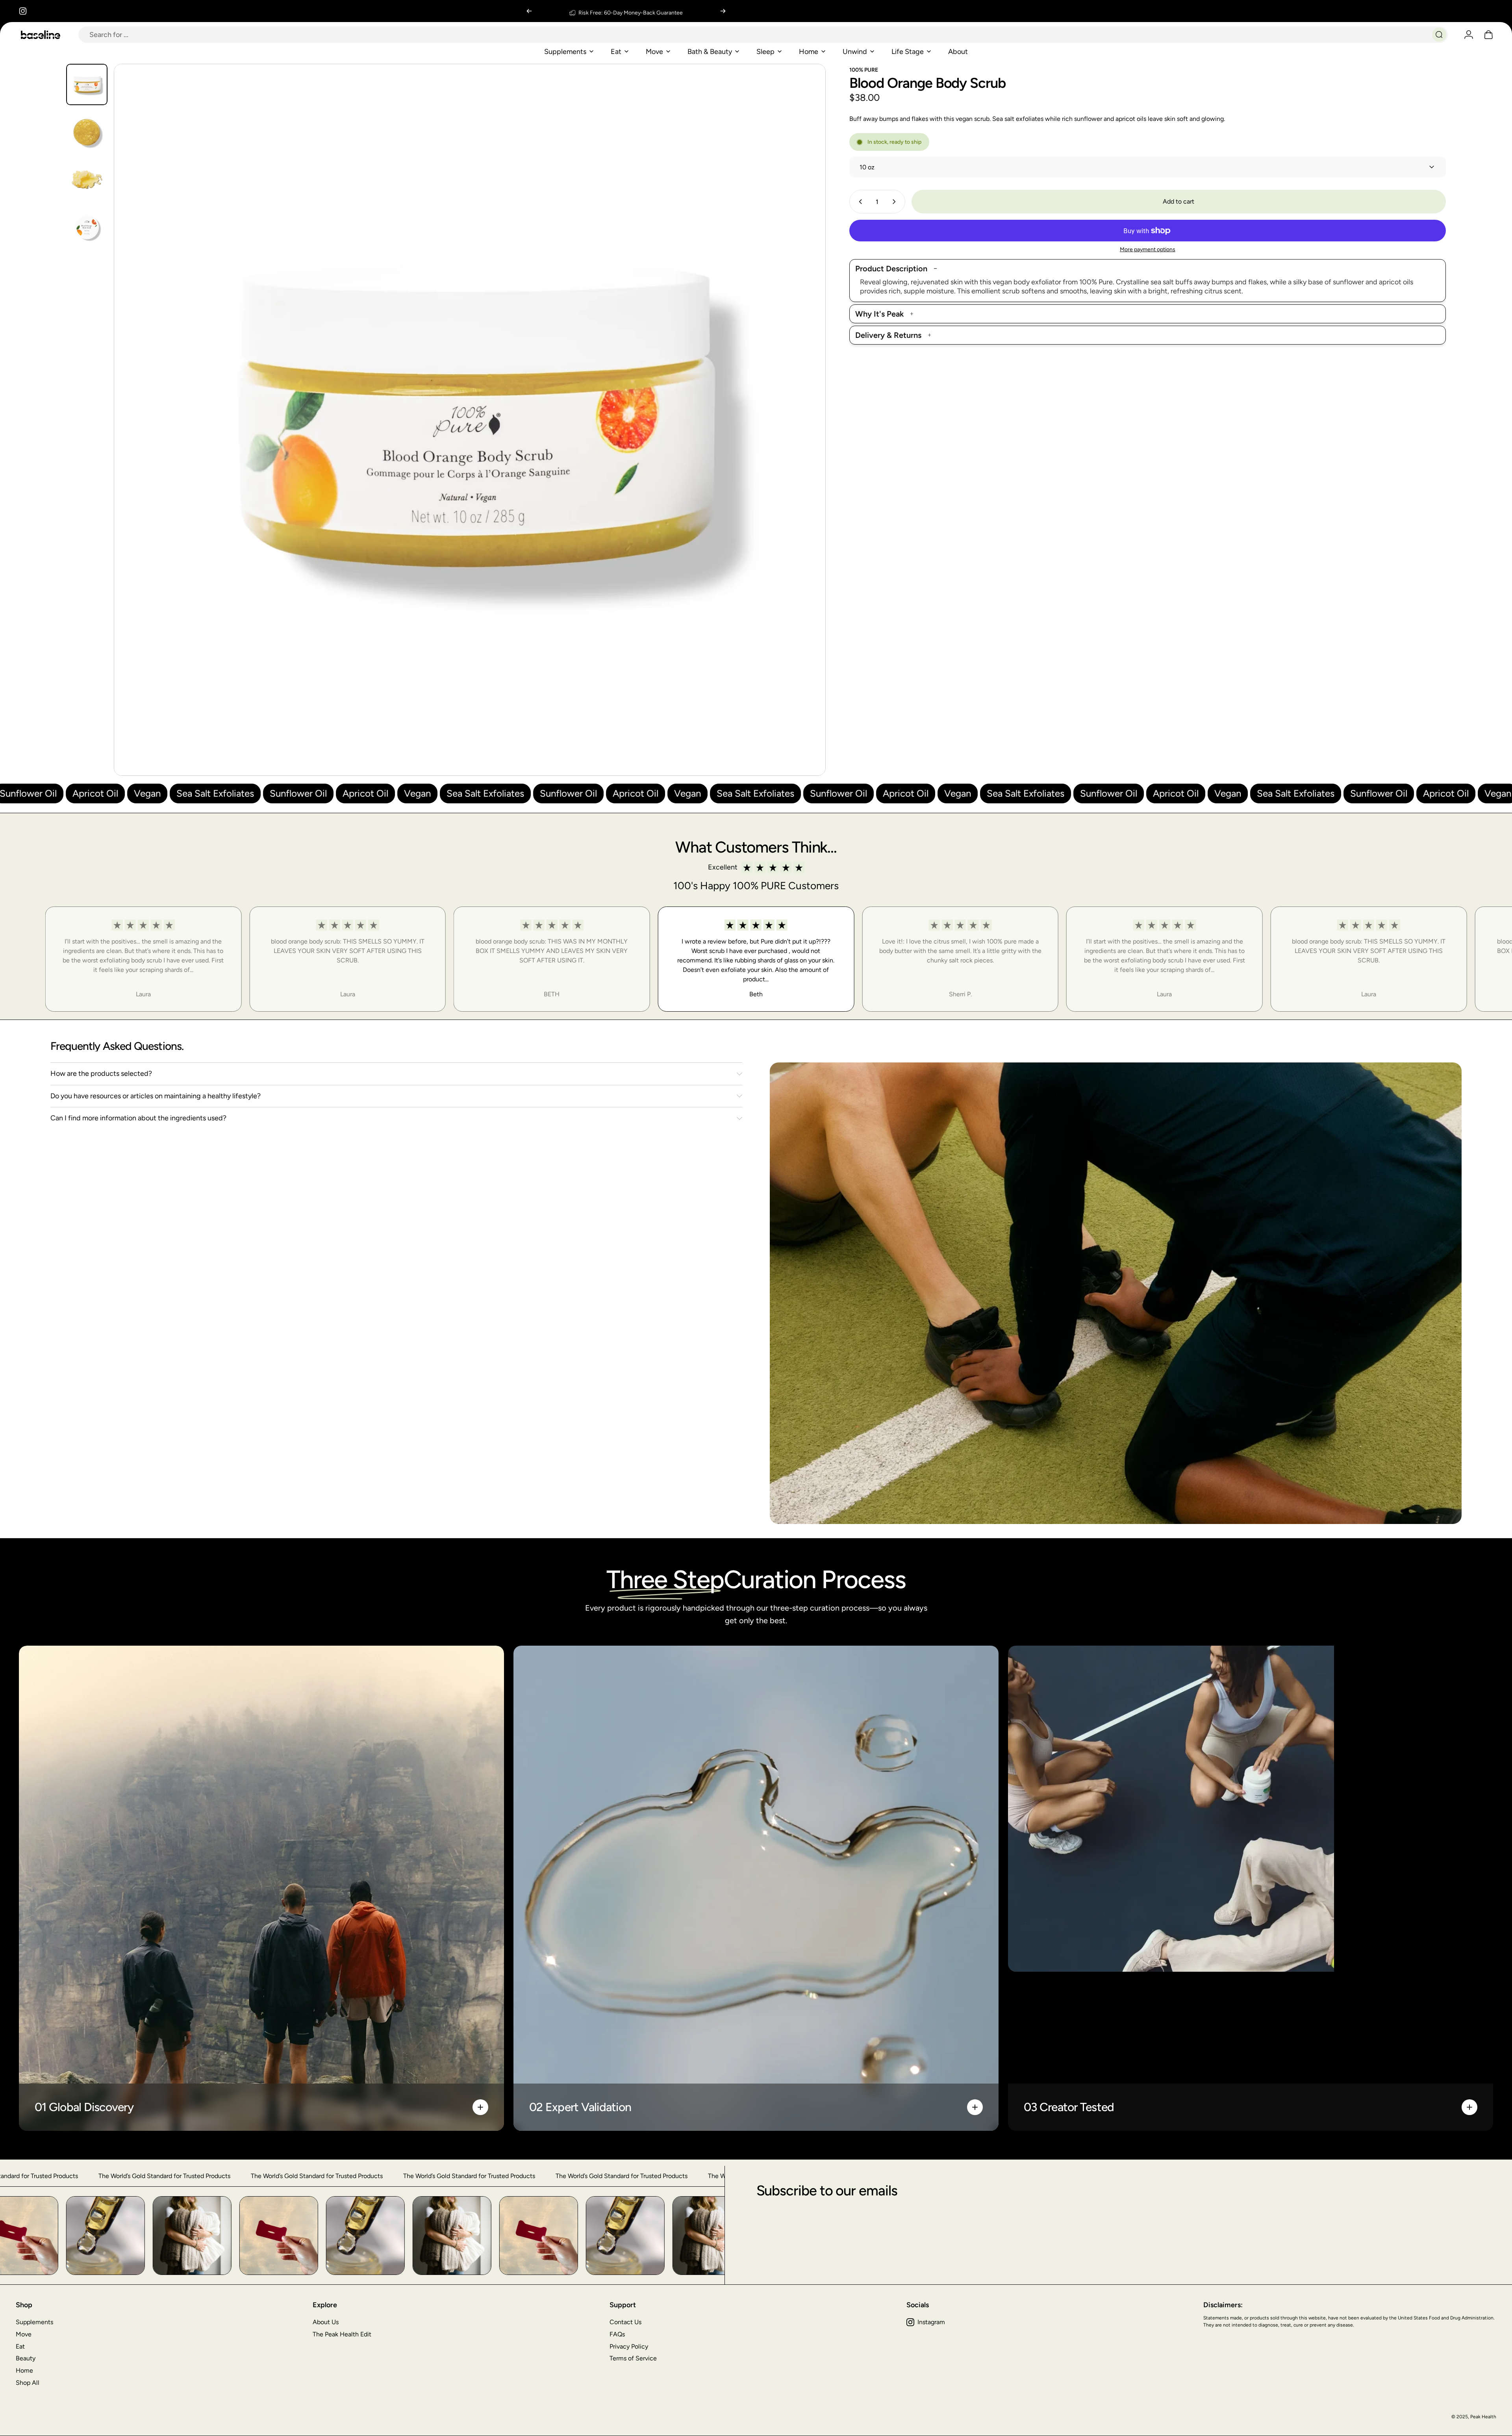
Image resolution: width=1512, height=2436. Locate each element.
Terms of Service (633, 2358)
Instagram (931, 2322)
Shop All (28, 2383)
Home (24, 2370)
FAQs (617, 2334)
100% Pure (864, 70)
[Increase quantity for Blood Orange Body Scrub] (896, 202)
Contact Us (625, 2322)
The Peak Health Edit (342, 2334)
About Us (326, 2322)
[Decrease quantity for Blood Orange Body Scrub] (859, 202)
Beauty (26, 2358)
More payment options (1148, 249)
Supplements (34, 2322)
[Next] (723, 11)
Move (24, 2334)
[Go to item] (87, 84)
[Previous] (529, 11)
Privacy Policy (629, 2346)
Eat (20, 2346)
